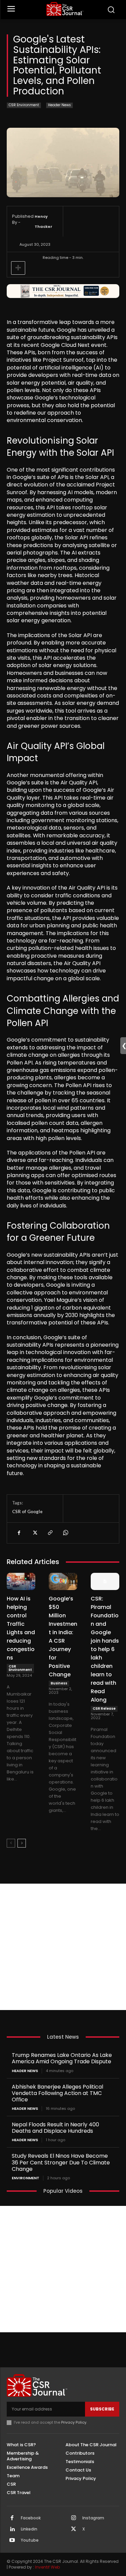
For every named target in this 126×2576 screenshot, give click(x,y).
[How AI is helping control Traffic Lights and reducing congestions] (21, 1581)
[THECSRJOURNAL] (65, 9)
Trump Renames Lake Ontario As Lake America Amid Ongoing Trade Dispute (62, 2058)
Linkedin (29, 2529)
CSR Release (104, 1709)
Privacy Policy (74, 2422)
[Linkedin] (12, 2529)
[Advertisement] (63, 1947)
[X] (34, 1533)
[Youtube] (12, 2541)
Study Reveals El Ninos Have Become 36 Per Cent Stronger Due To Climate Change (61, 2162)
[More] (18, 268)
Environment (26, 2178)
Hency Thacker (44, 221)
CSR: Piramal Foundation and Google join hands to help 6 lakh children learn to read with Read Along (105, 1649)
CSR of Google (27, 1511)
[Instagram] (74, 2518)
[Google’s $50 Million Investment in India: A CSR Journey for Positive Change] (63, 1581)
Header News (59, 105)
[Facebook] (19, 1533)
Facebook (31, 2518)
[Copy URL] (50, 1533)
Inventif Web (47, 2567)
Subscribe (102, 2409)
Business (59, 1683)
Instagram (93, 2518)
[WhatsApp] (65, 1533)
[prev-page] (11, 1843)
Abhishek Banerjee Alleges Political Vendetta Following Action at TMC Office (57, 2093)
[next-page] (22, 1843)
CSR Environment (24, 105)
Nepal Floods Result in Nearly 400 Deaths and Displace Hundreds (55, 2128)
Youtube (30, 2540)
